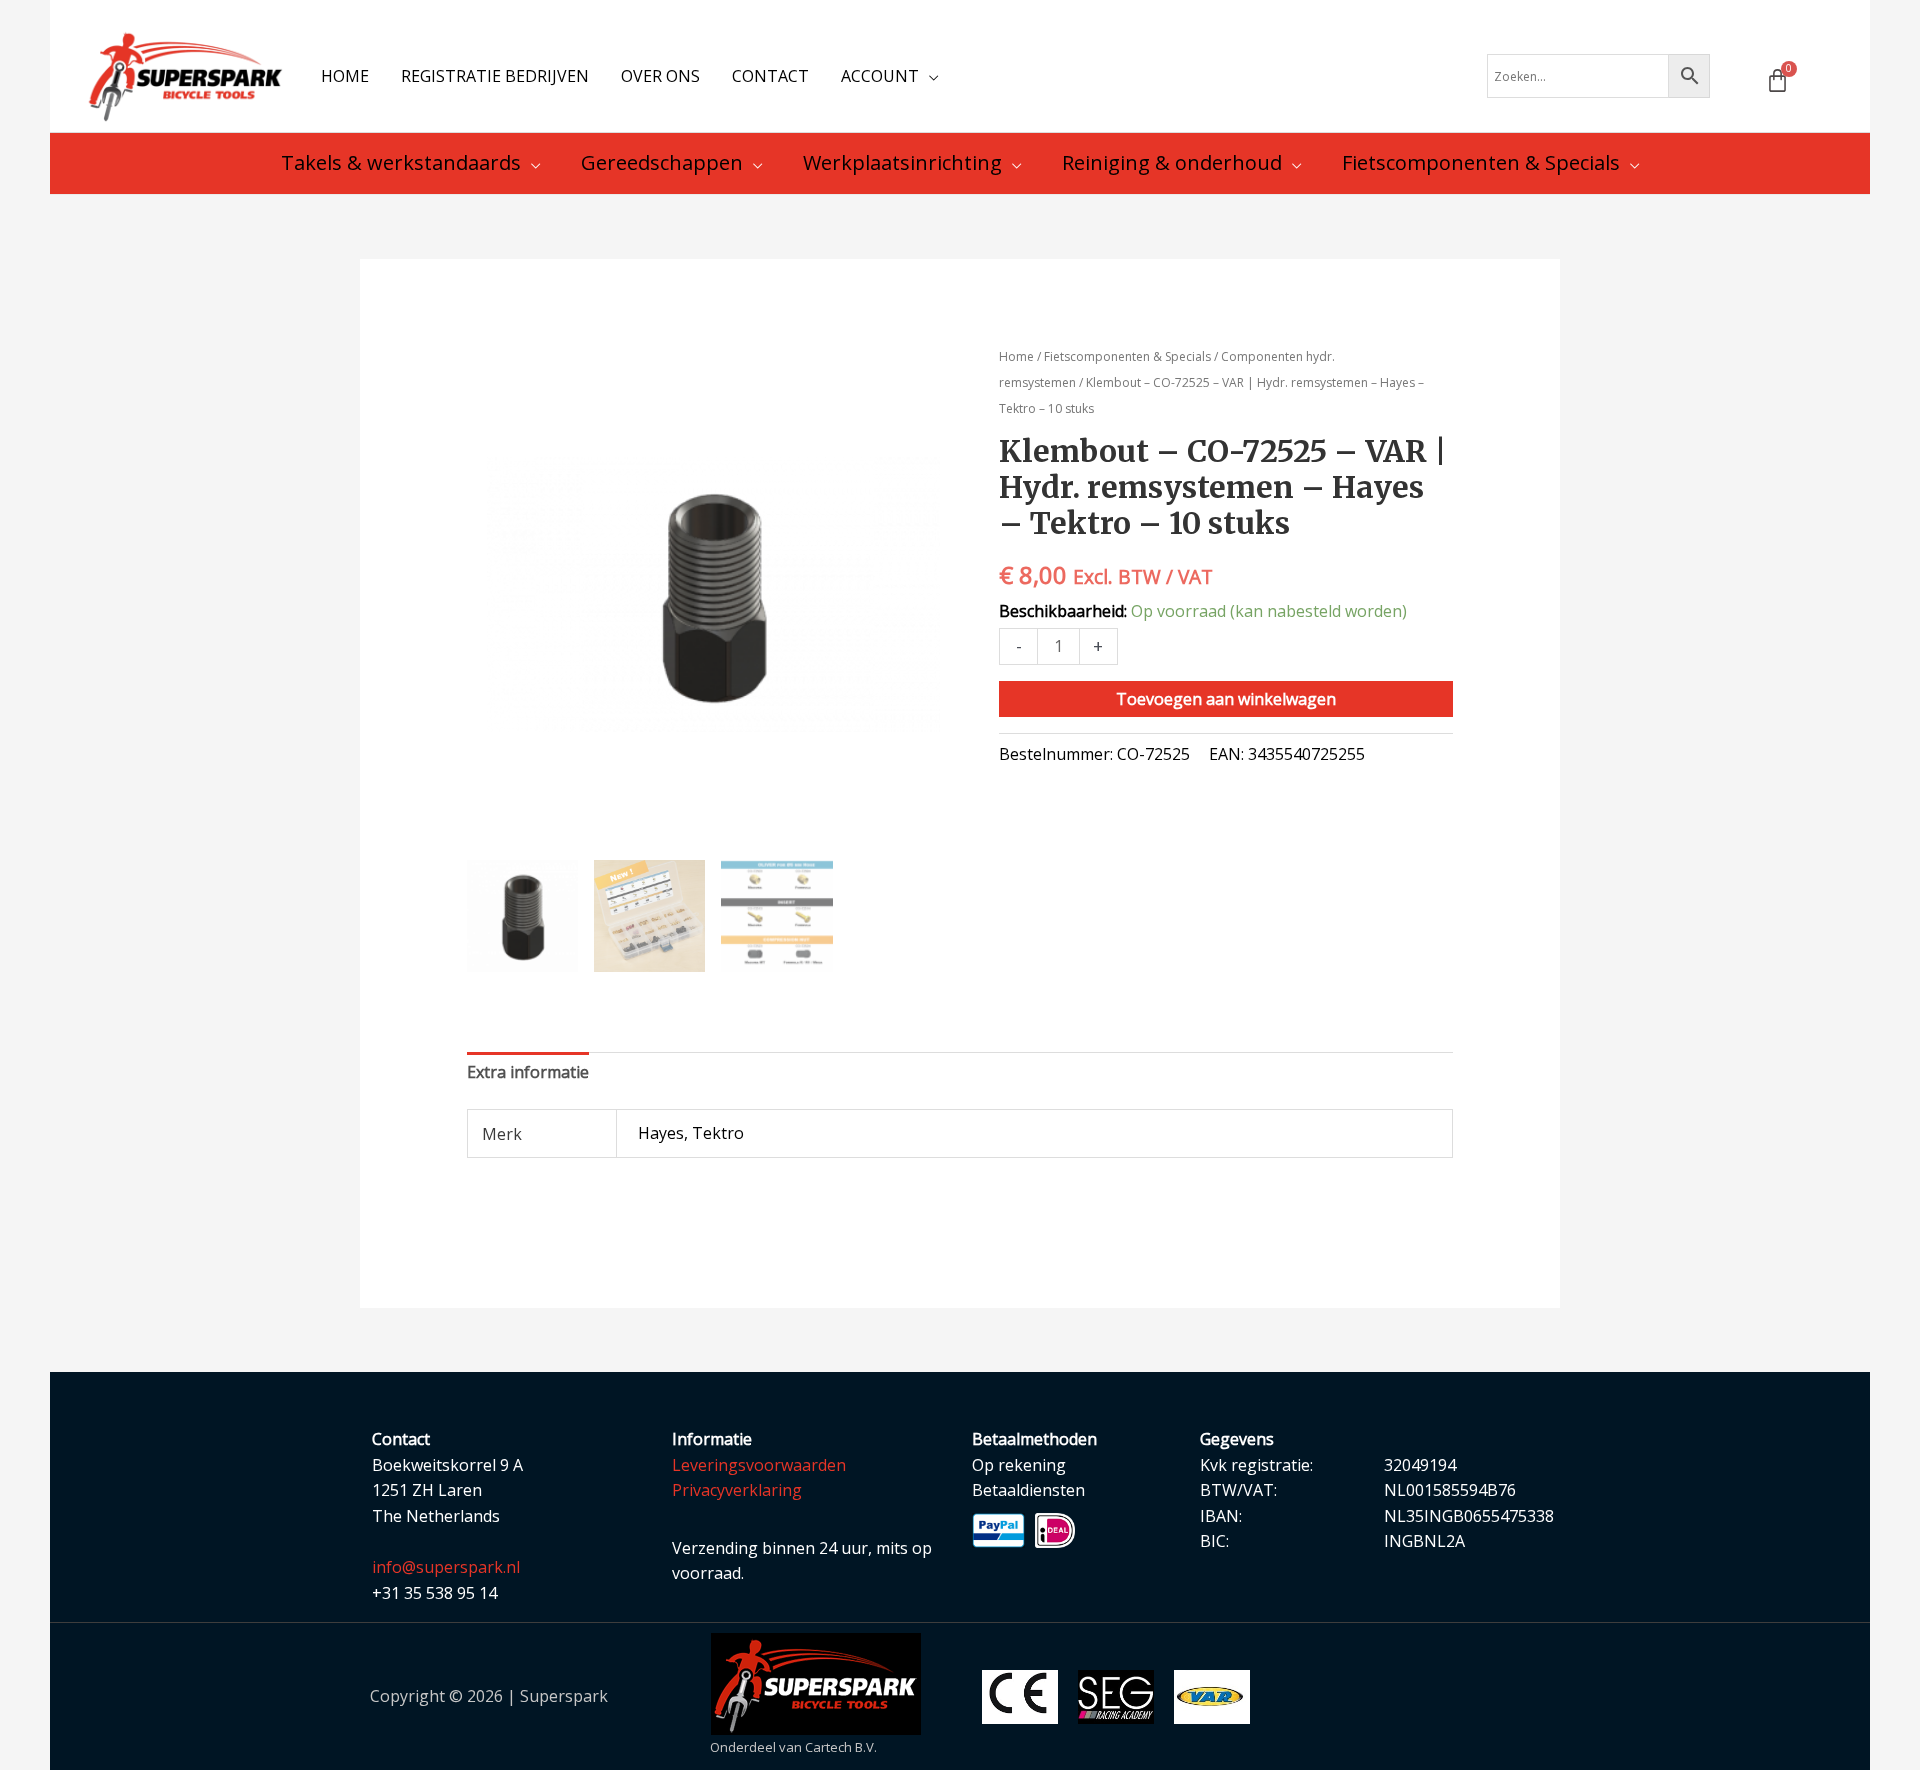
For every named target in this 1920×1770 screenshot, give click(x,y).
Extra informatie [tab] (528, 1072)
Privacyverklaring (737, 1490)
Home (1016, 356)
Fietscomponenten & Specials (1127, 356)
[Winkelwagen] (1777, 80)
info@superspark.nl (446, 1567)
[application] (929, 76)
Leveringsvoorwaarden (759, 1465)
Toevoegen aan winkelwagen (1226, 699)
